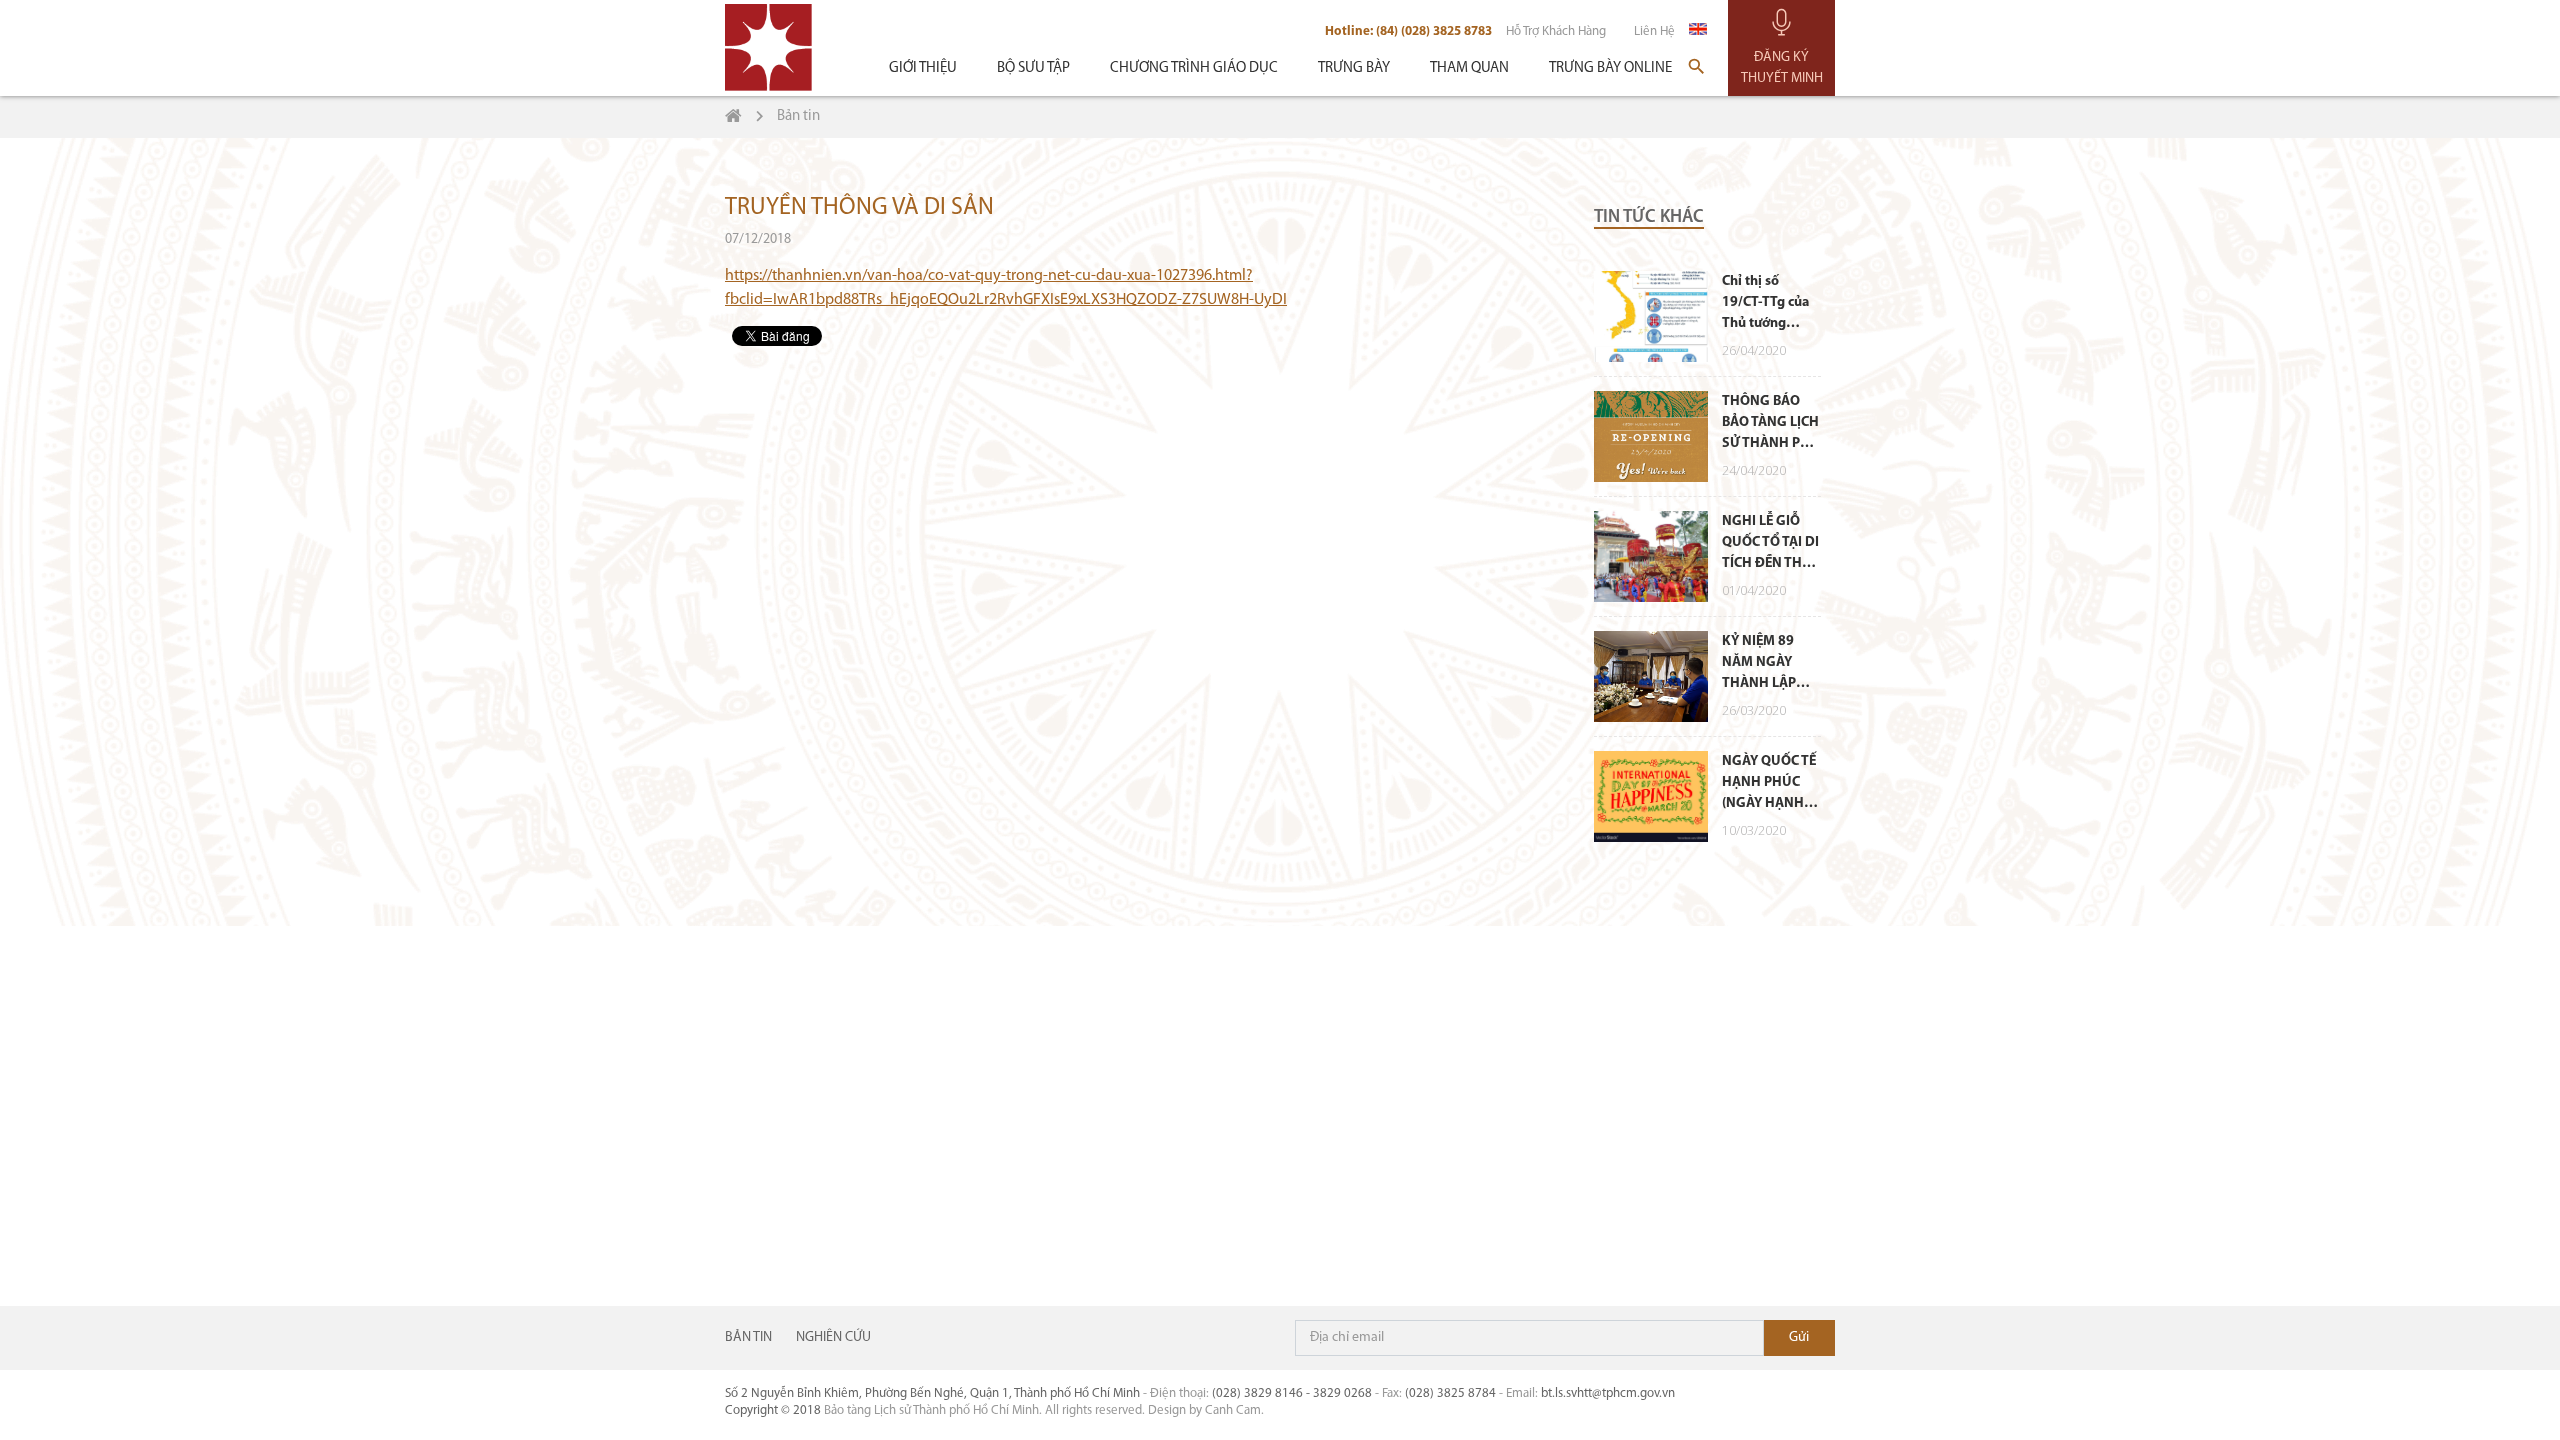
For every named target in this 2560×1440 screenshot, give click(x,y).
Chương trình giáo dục (1194, 68)
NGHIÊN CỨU (833, 1337)
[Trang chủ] (733, 116)
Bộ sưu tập (1033, 68)
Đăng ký (1799, 1338)
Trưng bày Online (1610, 68)
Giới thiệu (923, 68)
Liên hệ (1654, 31)
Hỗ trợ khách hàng (1556, 31)
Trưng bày (1354, 68)
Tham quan (1469, 68)
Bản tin (748, 1337)
